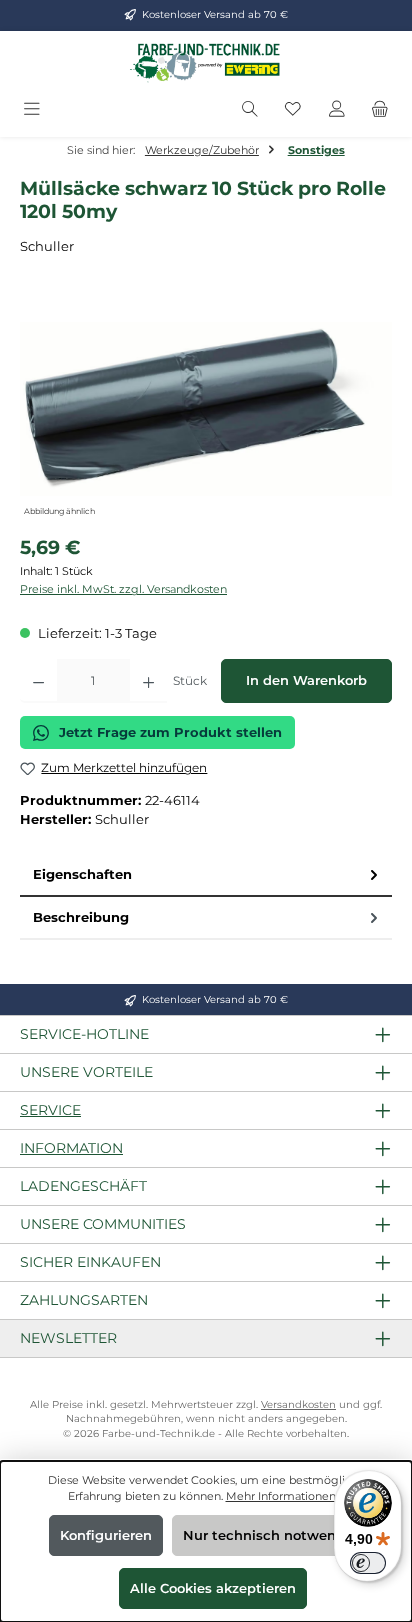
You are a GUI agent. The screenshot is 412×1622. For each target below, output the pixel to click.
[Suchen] (250, 109)
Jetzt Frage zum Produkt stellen (170, 732)
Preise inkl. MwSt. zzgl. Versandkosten (123, 589)
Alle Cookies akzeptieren (213, 1588)
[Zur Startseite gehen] (206, 62)
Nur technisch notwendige (274, 1535)
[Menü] (32, 109)
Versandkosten (298, 1404)
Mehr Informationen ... (285, 1496)
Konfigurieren (106, 1535)
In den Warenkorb (306, 680)
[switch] (368, 1563)
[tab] (206, 875)
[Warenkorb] (380, 109)
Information (71, 1148)
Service (50, 1110)
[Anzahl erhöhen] (148, 681)
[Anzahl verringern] (38, 681)
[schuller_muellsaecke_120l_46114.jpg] (206, 409)
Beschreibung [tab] (81, 917)
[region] (206, 408)
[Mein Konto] (337, 109)
